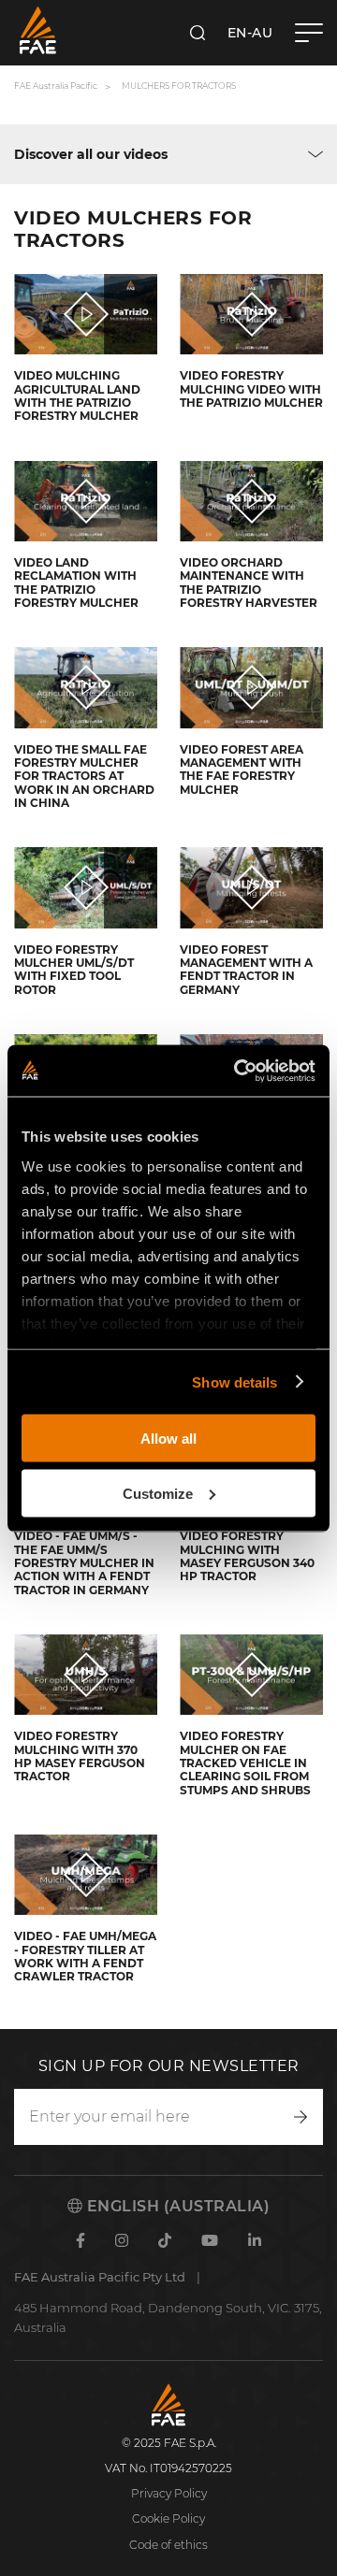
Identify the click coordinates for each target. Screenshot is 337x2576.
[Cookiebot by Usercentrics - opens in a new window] (238, 1071)
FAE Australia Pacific (56, 86)
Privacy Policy (169, 2493)
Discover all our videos (91, 154)
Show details (234, 1382)
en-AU (250, 33)
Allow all (168, 1439)
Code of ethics (168, 2545)
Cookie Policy (168, 2518)
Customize (158, 1493)
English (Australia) (176, 2206)
